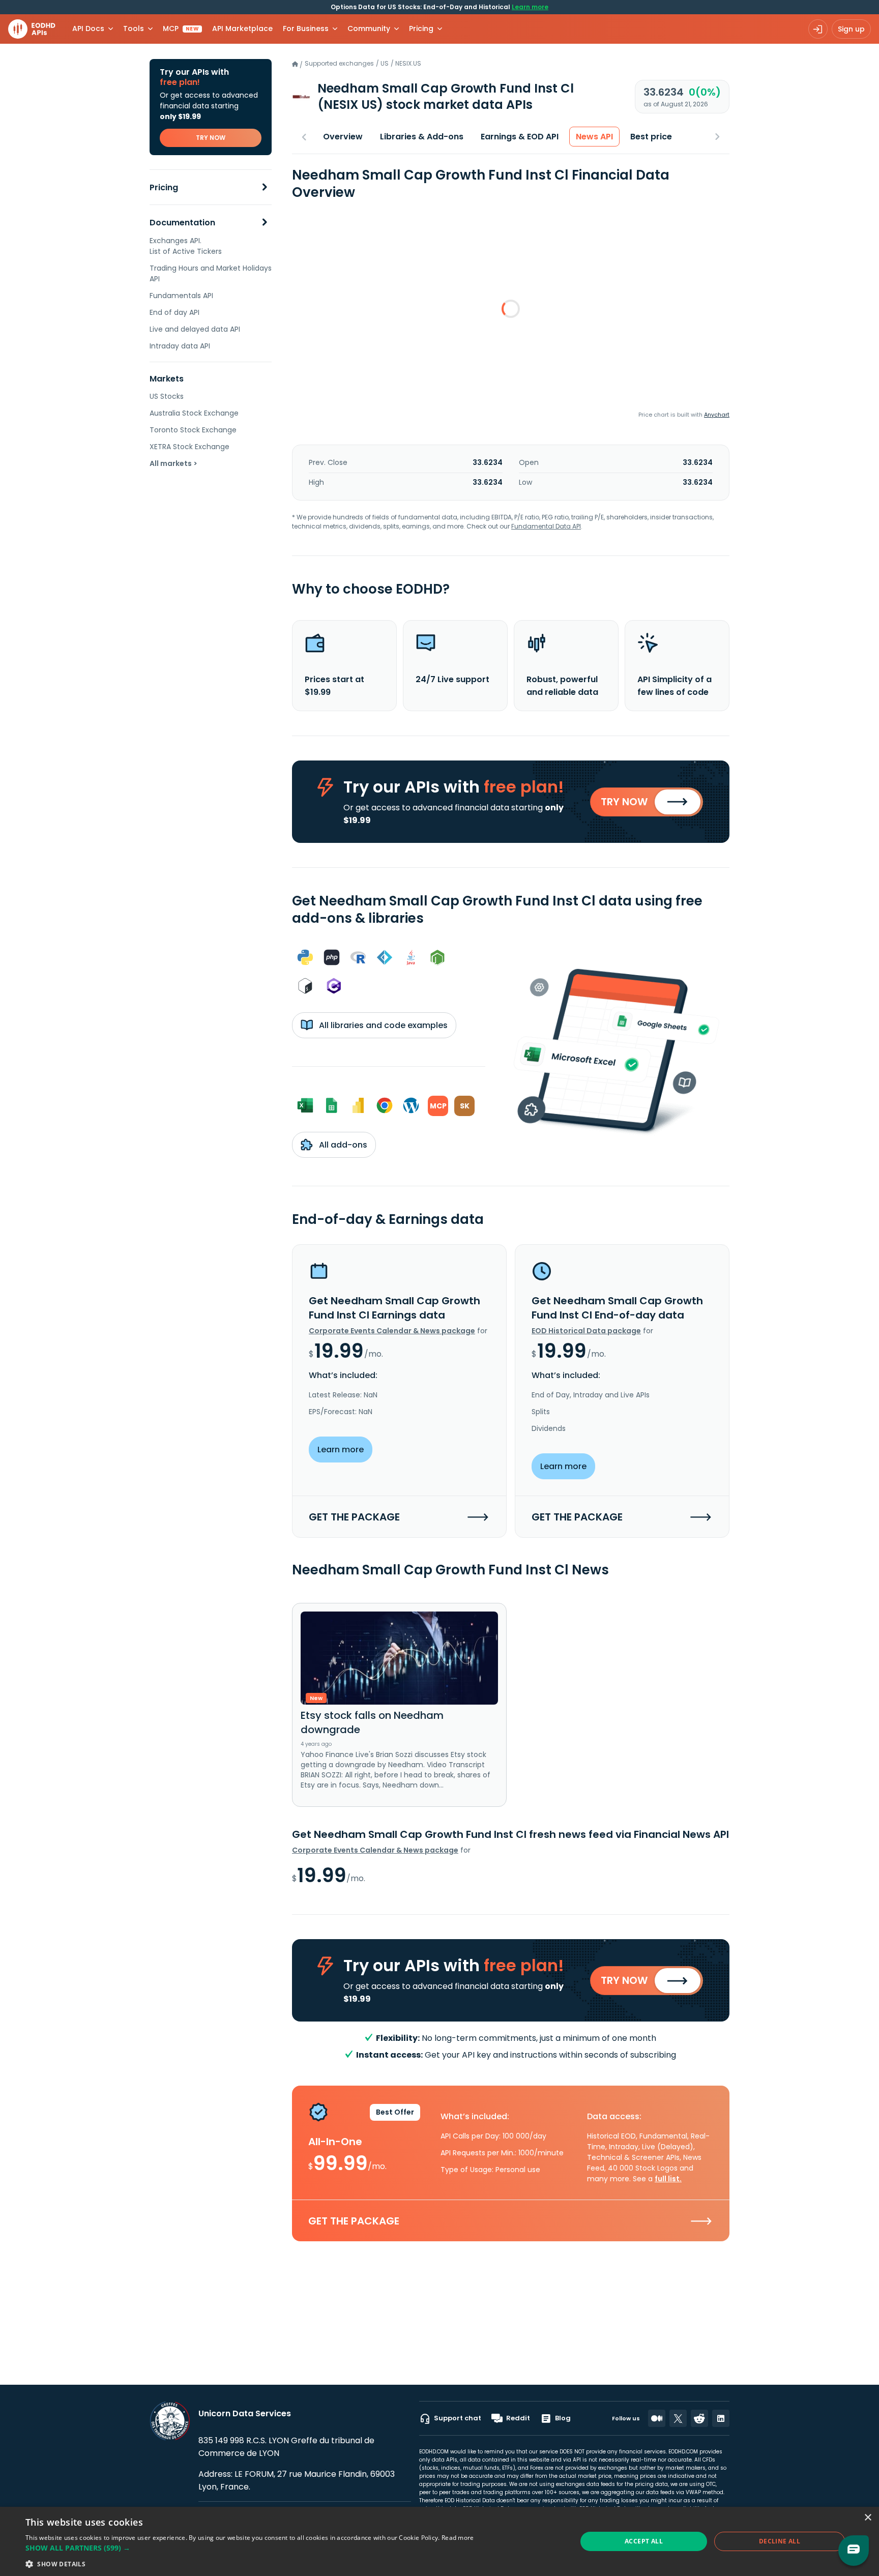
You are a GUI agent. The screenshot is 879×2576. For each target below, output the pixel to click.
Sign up (851, 29)
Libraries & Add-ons (422, 137)
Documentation (182, 223)
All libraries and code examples (382, 1025)
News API (594, 137)
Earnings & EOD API (520, 137)
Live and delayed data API (195, 329)
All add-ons (342, 1145)
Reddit (518, 2418)
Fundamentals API (181, 296)
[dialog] (439, 2541)
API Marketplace (242, 28)
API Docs (88, 28)
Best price (651, 137)
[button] (250, 2548)
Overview (343, 137)
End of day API (174, 312)
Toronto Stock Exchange (193, 430)
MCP (181, 28)
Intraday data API (180, 346)
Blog (563, 2418)
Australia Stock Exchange (194, 413)
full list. (668, 2179)
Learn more (530, 7)
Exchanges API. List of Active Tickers (186, 246)
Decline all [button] (780, 2541)
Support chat (458, 2418)
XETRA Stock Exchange (189, 447)
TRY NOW (211, 138)
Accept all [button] (644, 2541)
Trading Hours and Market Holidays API (211, 273)
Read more (458, 2538)
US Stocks (167, 396)
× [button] (868, 2518)
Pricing (164, 187)
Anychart (717, 415)
